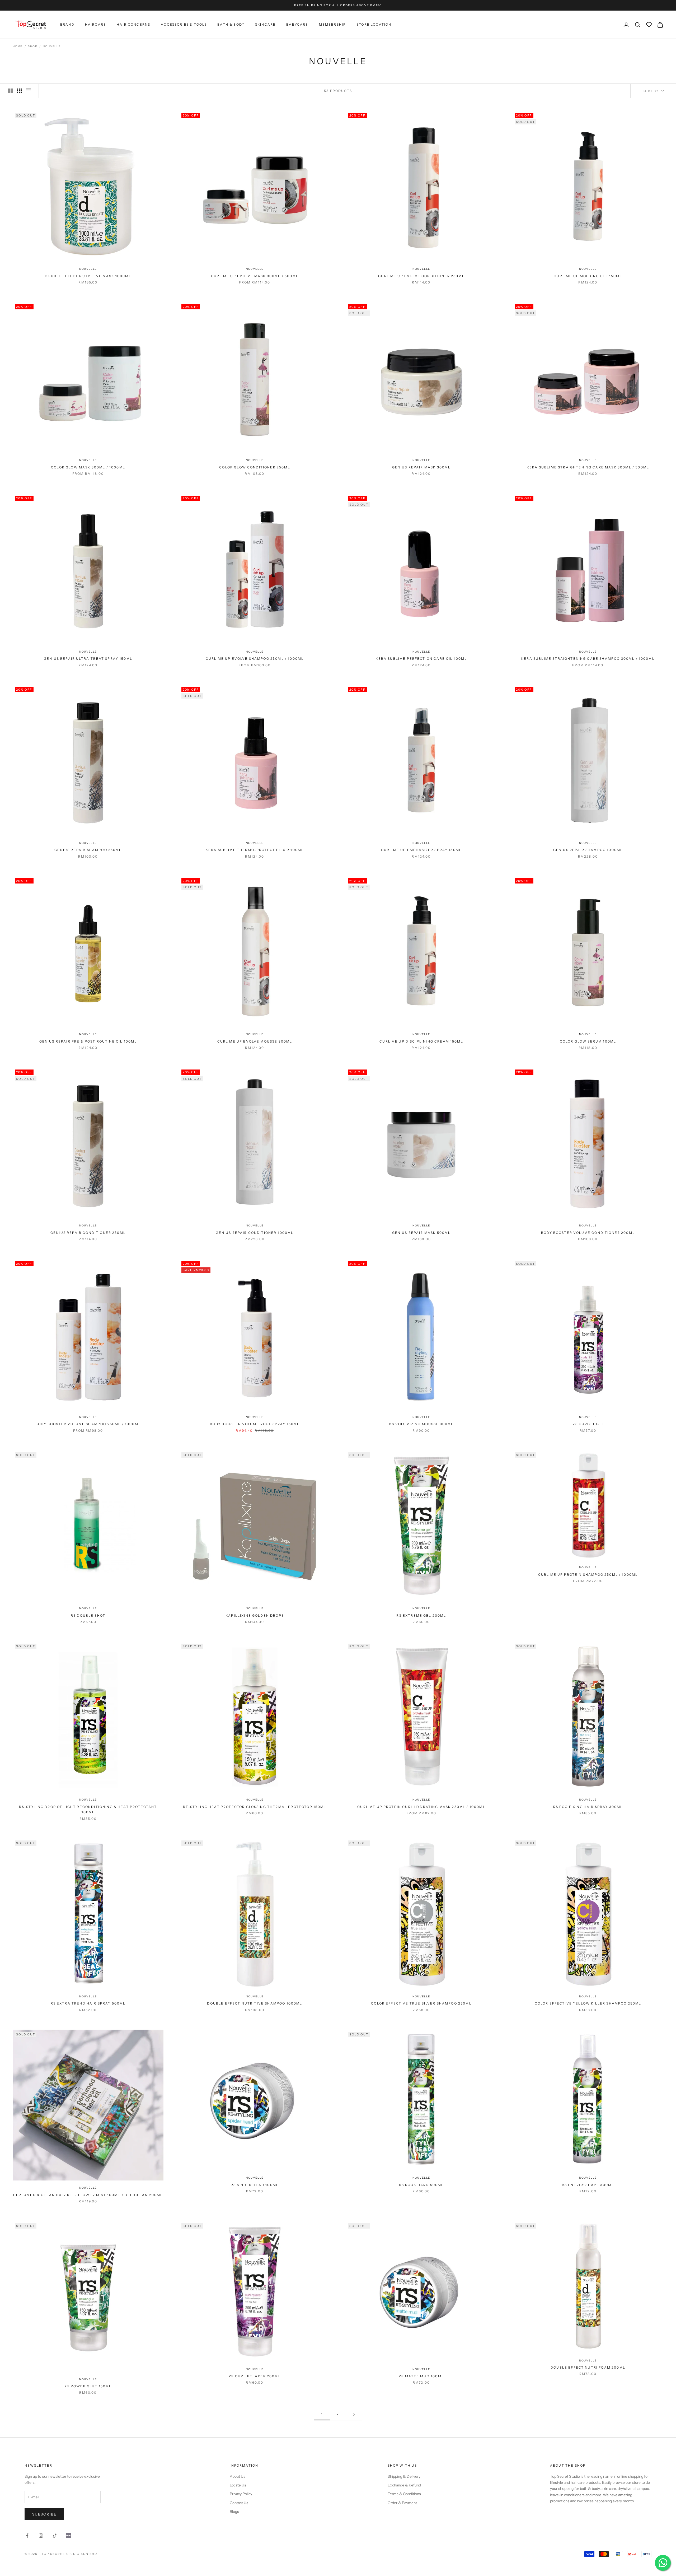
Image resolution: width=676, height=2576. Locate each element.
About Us (238, 2476)
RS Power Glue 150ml (88, 2386)
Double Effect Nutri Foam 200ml (588, 2367)
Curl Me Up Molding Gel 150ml (588, 276)
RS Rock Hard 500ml (421, 2185)
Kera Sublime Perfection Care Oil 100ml (421, 659)
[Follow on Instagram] (41, 2536)
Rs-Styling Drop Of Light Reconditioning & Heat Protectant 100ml (88, 1809)
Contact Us (239, 2503)
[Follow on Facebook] (27, 2536)
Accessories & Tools (184, 25)
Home (18, 46)
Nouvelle (52, 46)
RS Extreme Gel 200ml (421, 1615)
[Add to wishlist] (157, 256)
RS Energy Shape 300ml (588, 2185)
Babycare (297, 25)
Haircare (96, 25)
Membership (333, 25)
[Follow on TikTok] (55, 2536)
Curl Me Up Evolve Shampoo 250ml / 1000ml (255, 659)
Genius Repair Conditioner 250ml (88, 1233)
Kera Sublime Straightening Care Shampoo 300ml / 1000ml (588, 659)
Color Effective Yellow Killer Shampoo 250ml (588, 2003)
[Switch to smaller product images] (19, 91)
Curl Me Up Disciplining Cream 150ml (421, 1041)
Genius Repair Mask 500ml (421, 1233)
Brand (67, 25)
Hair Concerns (133, 25)
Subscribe (44, 2514)
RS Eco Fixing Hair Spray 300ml (588, 1807)
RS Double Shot (88, 1615)
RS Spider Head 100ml (255, 2185)
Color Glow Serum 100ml (588, 1041)
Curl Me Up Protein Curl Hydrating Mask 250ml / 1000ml (421, 1807)
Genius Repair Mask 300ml (421, 467)
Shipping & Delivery (404, 2476)
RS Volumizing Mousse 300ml (421, 1424)
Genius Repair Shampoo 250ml (88, 850)
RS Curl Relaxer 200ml (255, 2376)
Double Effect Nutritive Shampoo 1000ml (255, 2003)
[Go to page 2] (354, 2414)
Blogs (234, 2512)
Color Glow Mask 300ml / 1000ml (88, 467)
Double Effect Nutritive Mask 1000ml (88, 276)
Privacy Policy (241, 2494)
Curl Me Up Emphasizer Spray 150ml (421, 850)
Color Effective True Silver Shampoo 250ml (421, 2003)
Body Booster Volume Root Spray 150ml (255, 1424)
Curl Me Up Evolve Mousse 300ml (255, 1041)
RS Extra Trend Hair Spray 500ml (88, 2003)
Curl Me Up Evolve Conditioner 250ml (421, 276)
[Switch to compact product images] (28, 91)
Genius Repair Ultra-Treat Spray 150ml (88, 659)
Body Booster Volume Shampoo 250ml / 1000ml (88, 1424)
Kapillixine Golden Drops (255, 1615)
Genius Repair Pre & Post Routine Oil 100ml (88, 1041)
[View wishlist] (649, 25)
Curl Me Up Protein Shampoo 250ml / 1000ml (588, 1575)
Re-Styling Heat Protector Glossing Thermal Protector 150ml (255, 1807)
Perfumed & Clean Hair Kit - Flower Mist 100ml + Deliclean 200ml (88, 2195)
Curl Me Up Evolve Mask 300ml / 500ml (255, 276)
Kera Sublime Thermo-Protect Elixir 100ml (255, 850)
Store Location (374, 25)
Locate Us (238, 2485)
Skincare (265, 25)
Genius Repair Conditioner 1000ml (255, 1233)
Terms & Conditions (404, 2494)
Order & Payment (402, 2503)
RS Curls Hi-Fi (588, 1424)
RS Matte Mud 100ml (421, 2376)
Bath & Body (231, 25)
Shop (33, 46)
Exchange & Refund (404, 2485)
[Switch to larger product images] (10, 91)
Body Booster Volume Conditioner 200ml (588, 1233)
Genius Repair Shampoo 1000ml (588, 850)
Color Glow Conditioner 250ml (255, 467)
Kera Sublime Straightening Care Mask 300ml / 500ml (588, 467)
